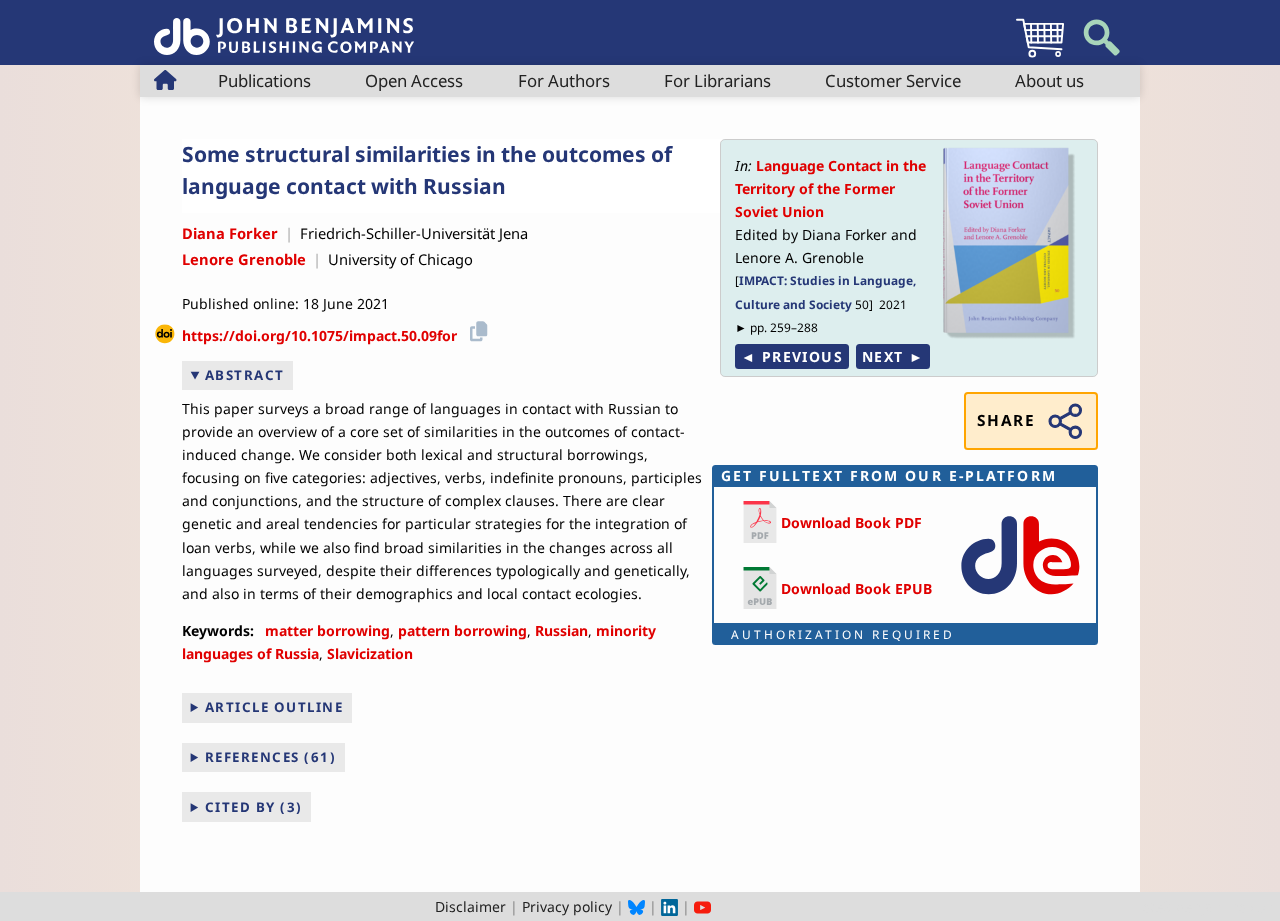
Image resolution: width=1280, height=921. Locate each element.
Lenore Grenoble (244, 259)
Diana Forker (230, 233)
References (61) (271, 757)
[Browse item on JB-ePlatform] (1020, 598)
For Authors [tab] (564, 80)
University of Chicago (400, 259)
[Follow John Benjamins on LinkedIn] (669, 906)
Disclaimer (470, 906)
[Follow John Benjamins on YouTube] (702, 906)
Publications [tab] (264, 80)
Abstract (245, 375)
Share (1006, 420)
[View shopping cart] (1040, 56)
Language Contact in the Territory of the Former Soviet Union (830, 188)
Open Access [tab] (414, 80)
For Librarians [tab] (717, 80)
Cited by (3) (254, 807)
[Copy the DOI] (475, 328)
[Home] (284, 25)
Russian (561, 630)
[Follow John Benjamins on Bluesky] (636, 906)
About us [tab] (1049, 80)
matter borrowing (327, 630)
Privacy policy (567, 906)
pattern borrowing (462, 630)
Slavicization (370, 653)
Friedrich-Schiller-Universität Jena (414, 233)
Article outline (274, 707)
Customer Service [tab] (893, 80)
